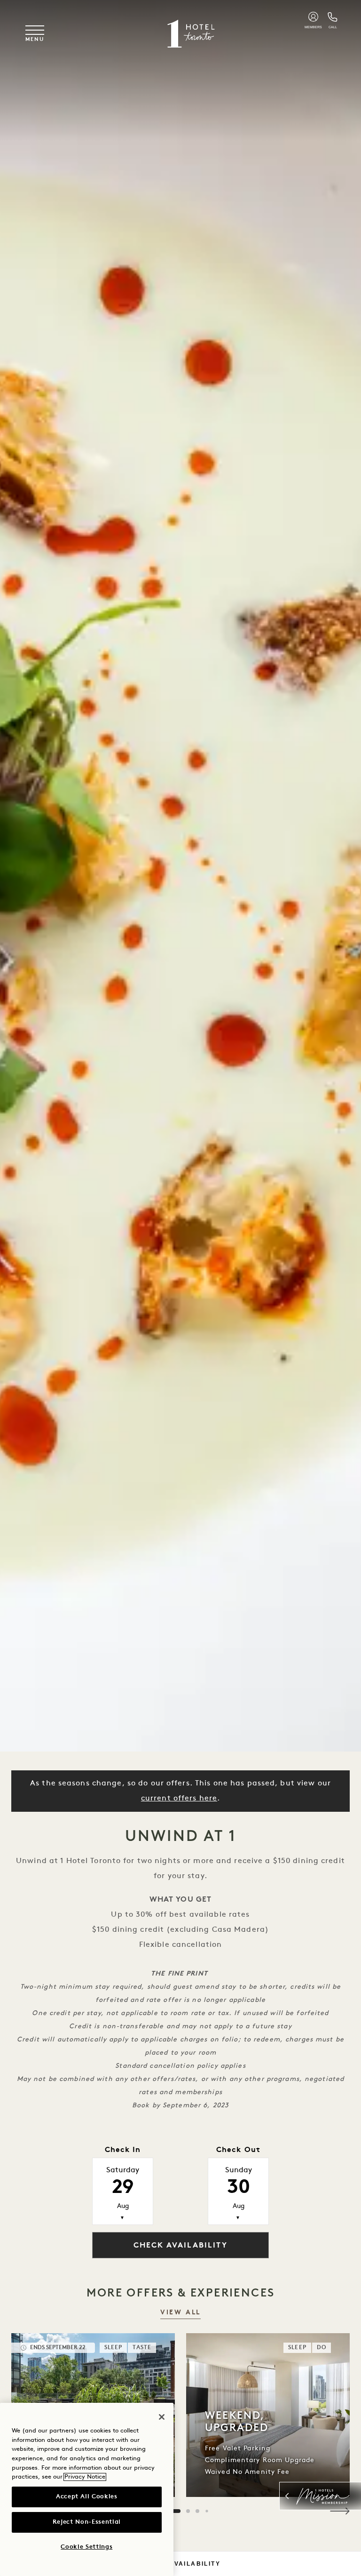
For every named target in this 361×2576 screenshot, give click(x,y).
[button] (340, 2511)
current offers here (179, 1799)
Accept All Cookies (87, 2497)
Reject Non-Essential (87, 2522)
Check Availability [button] (180, 2246)
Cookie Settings (86, 2547)
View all (180, 2313)
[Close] (162, 2417)
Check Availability (180, 2564)
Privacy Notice (85, 2477)
